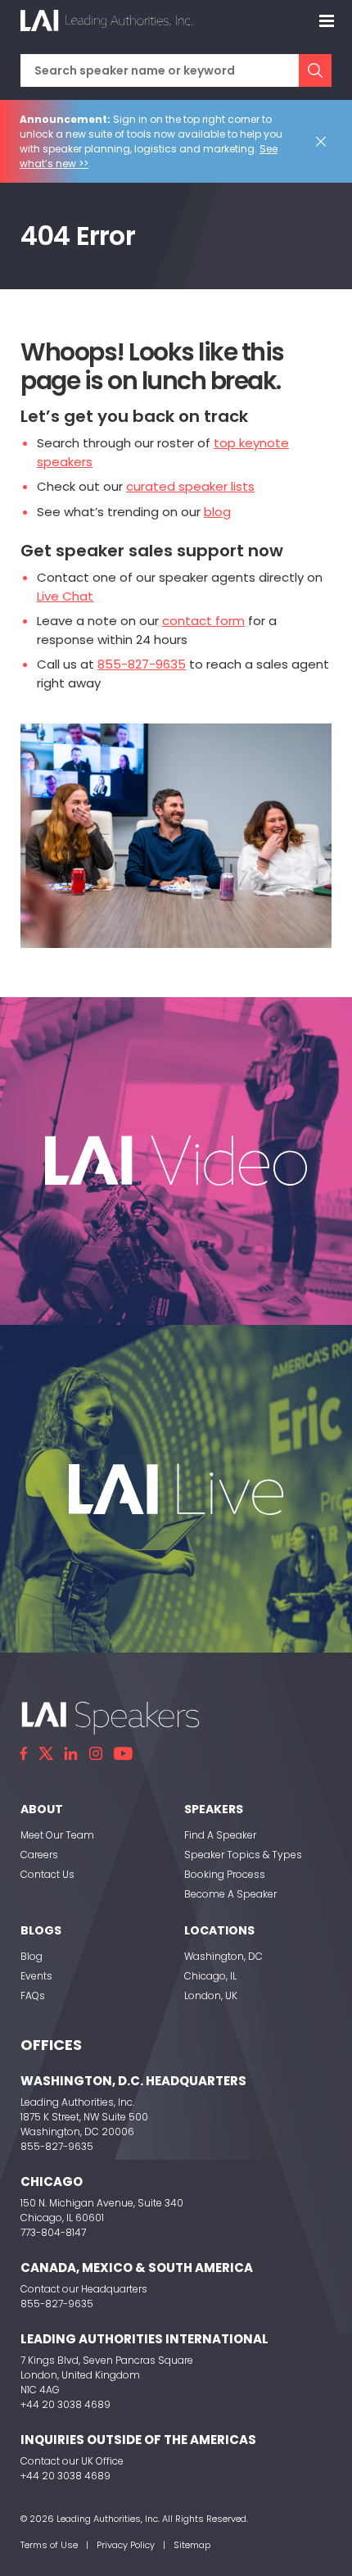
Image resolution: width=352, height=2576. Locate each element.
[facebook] (24, 1753)
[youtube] (123, 1753)
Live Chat (65, 596)
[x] (46, 1753)
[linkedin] (71, 1753)
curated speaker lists (190, 486)
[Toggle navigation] (327, 20)
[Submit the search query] (315, 70)
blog (217, 512)
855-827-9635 (142, 664)
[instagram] (96, 1753)
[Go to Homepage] (106, 20)
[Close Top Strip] (324, 142)
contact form (203, 621)
